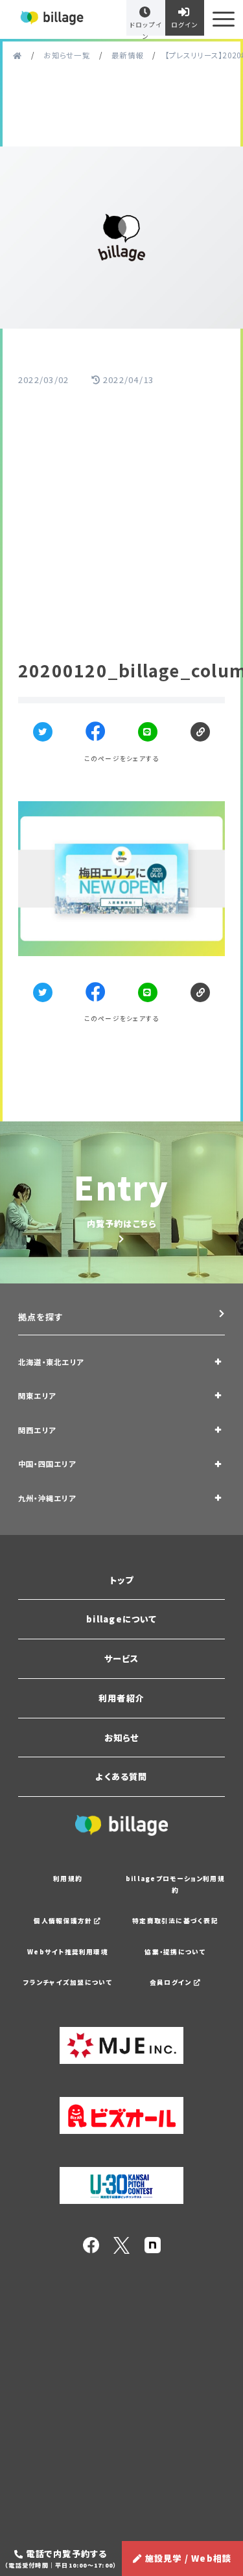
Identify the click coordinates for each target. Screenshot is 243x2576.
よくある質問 (121, 1776)
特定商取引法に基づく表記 (175, 1921)
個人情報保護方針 (64, 1921)
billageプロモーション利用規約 (175, 1884)
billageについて (121, 1619)
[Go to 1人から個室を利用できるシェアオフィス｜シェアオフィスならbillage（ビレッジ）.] (17, 55)
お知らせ (122, 1738)
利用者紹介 (121, 1698)
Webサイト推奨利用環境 (68, 1952)
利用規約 (68, 1879)
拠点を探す (40, 1317)
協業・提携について (175, 1952)
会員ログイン (172, 1982)
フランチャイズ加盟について (68, 1982)
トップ (122, 1580)
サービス (122, 1658)
